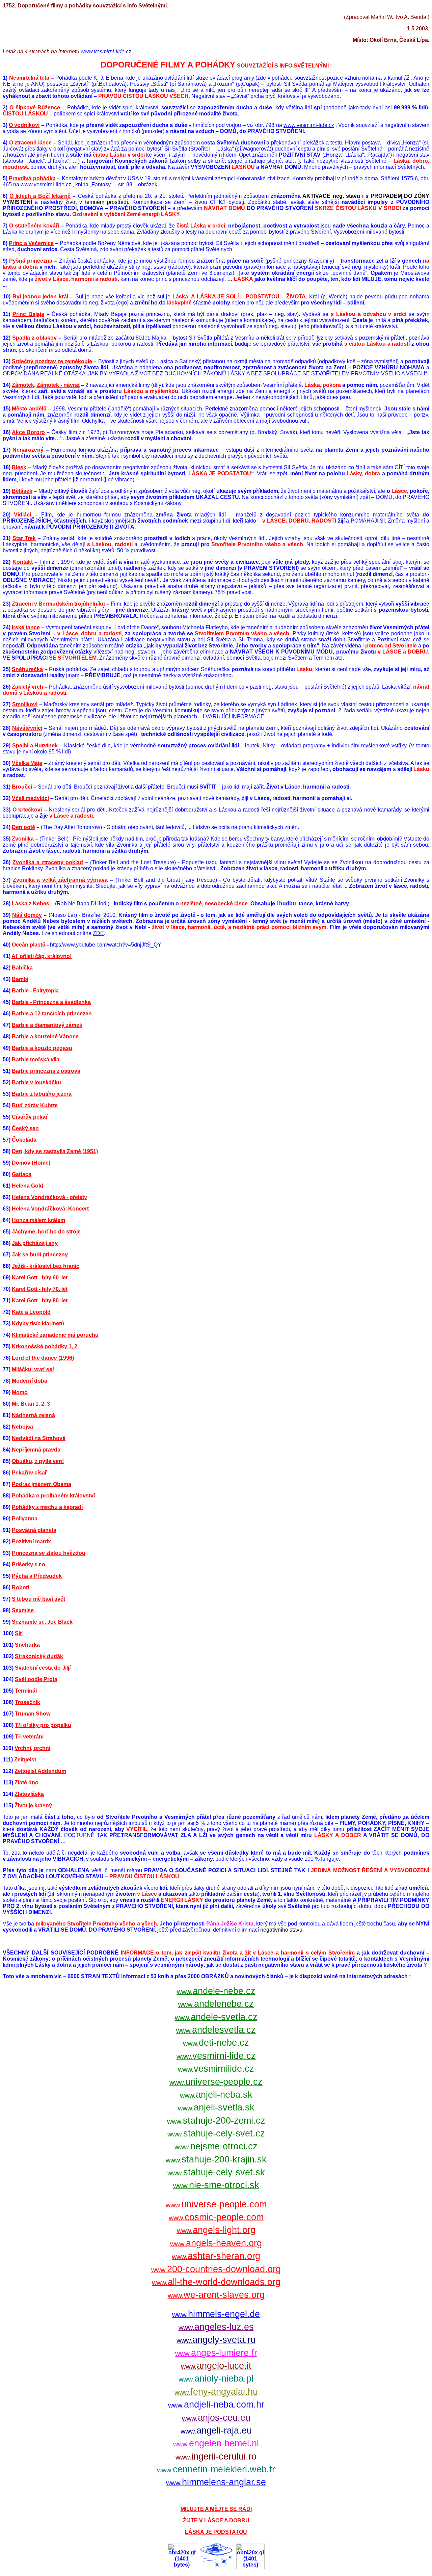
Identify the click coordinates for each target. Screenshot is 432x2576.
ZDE (98, 933)
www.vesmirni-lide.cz (106, 51)
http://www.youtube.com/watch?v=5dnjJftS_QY (106, 945)
